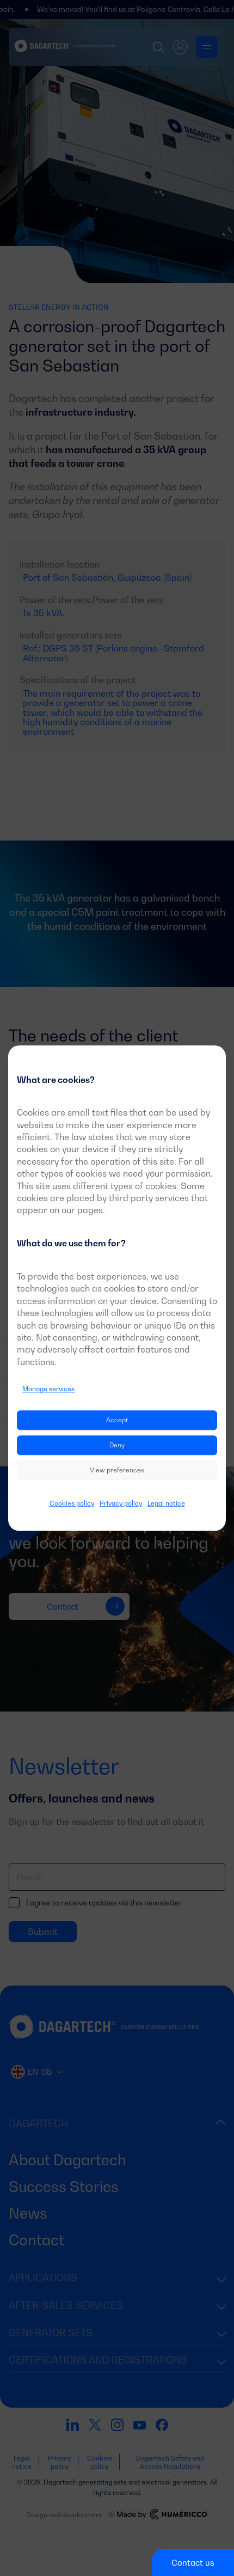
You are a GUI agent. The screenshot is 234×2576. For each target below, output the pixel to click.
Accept (117, 1420)
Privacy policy (121, 1504)
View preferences (117, 1470)
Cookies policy (72, 1504)
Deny (117, 1445)
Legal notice (166, 1504)
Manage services (48, 1389)
